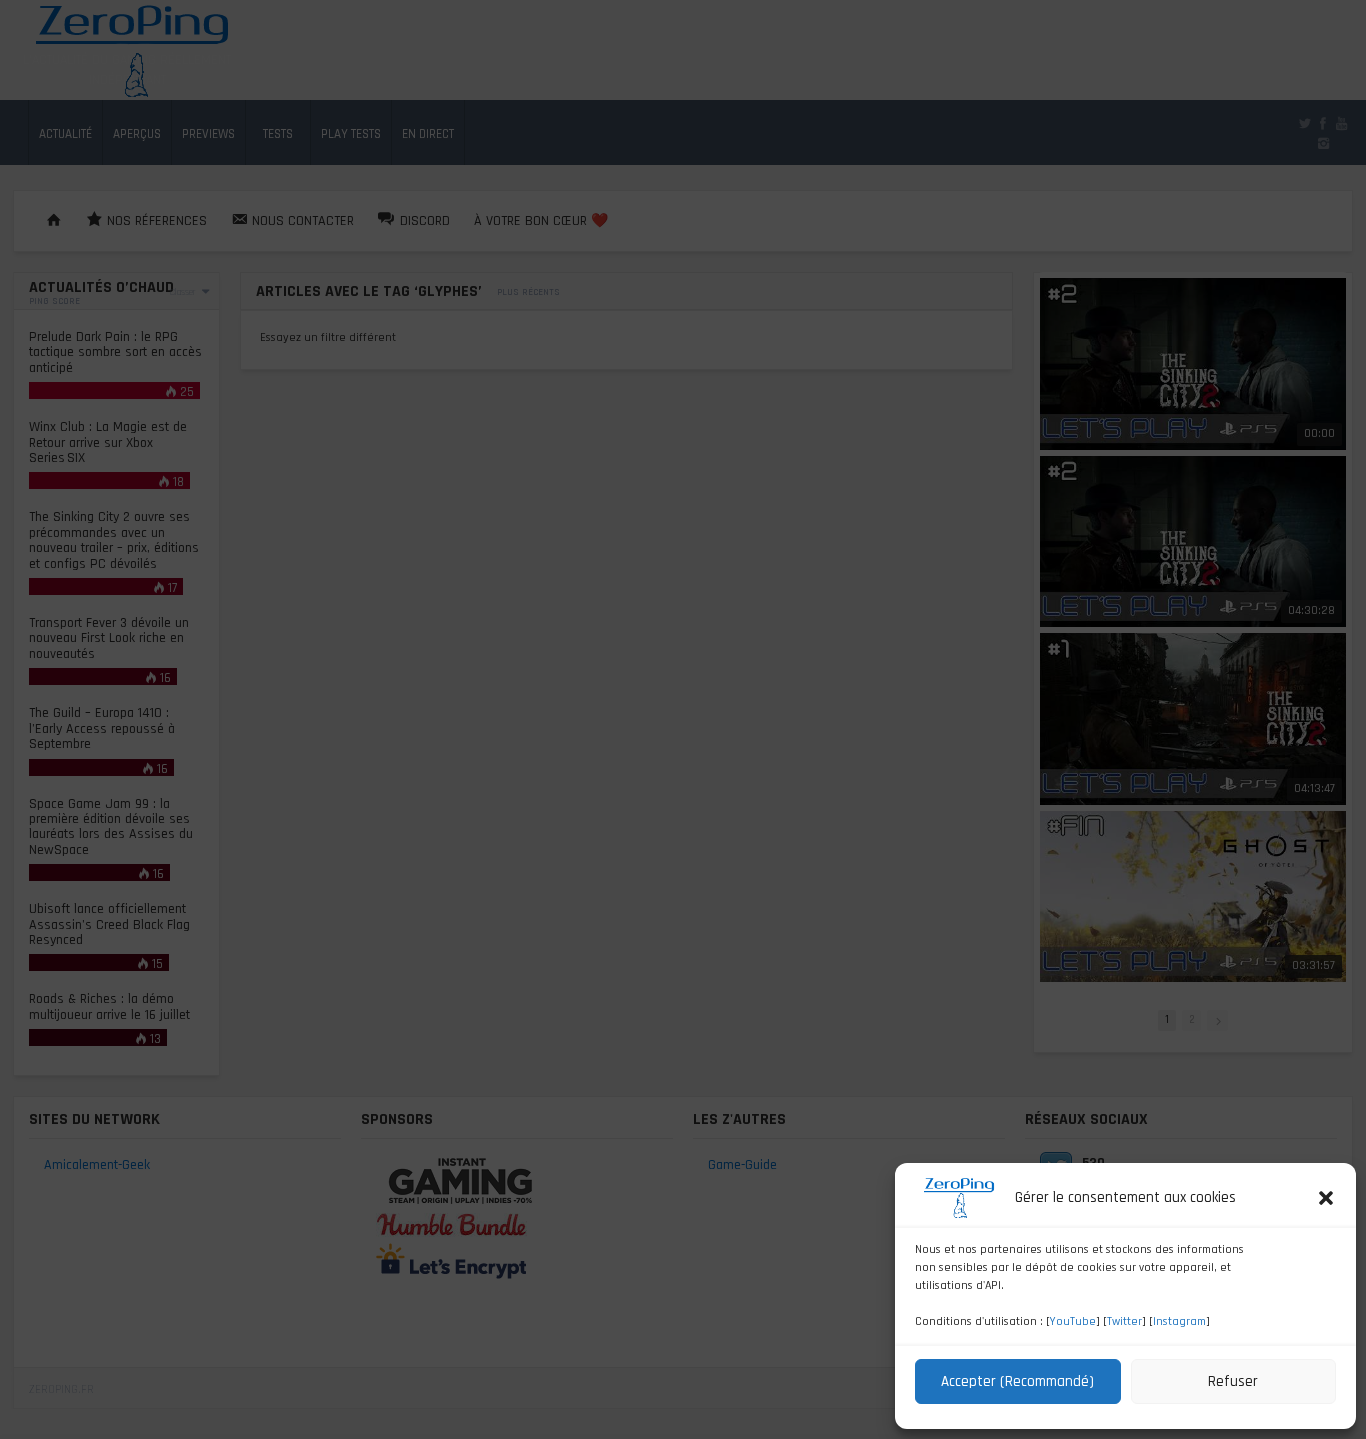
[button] (1326, 1198)
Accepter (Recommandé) (1017, 1381)
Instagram (1179, 1321)
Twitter (1124, 1321)
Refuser (1233, 1381)
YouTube (1073, 1321)
